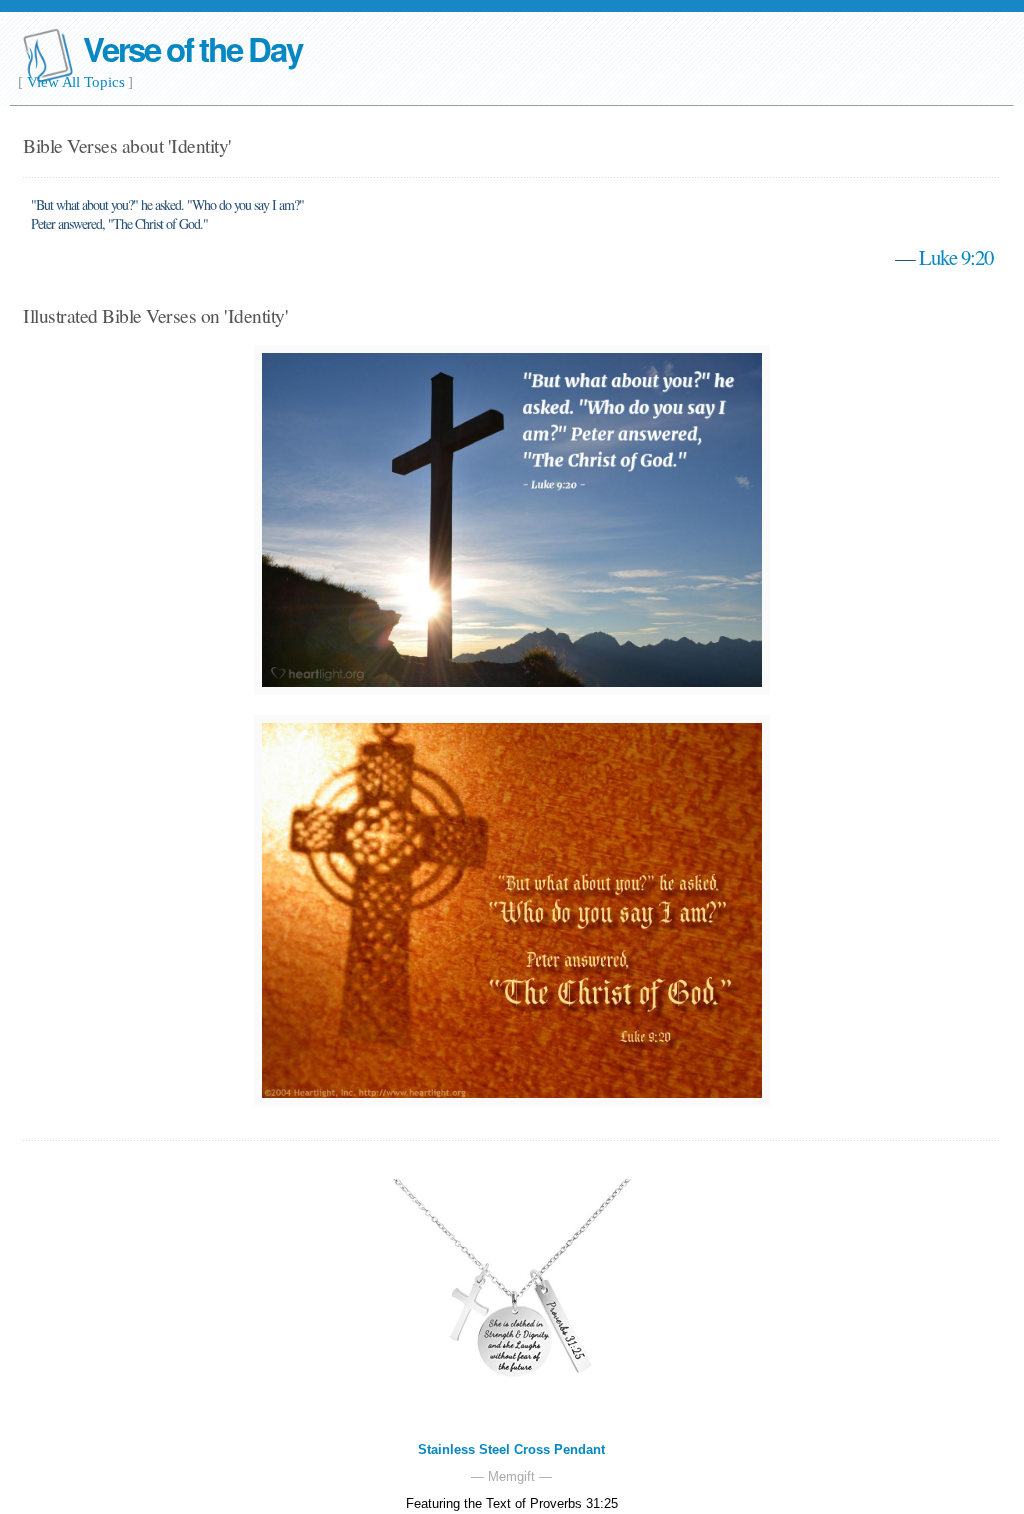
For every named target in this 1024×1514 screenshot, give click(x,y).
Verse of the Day (192, 48)
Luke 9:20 (956, 257)
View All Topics (76, 82)
